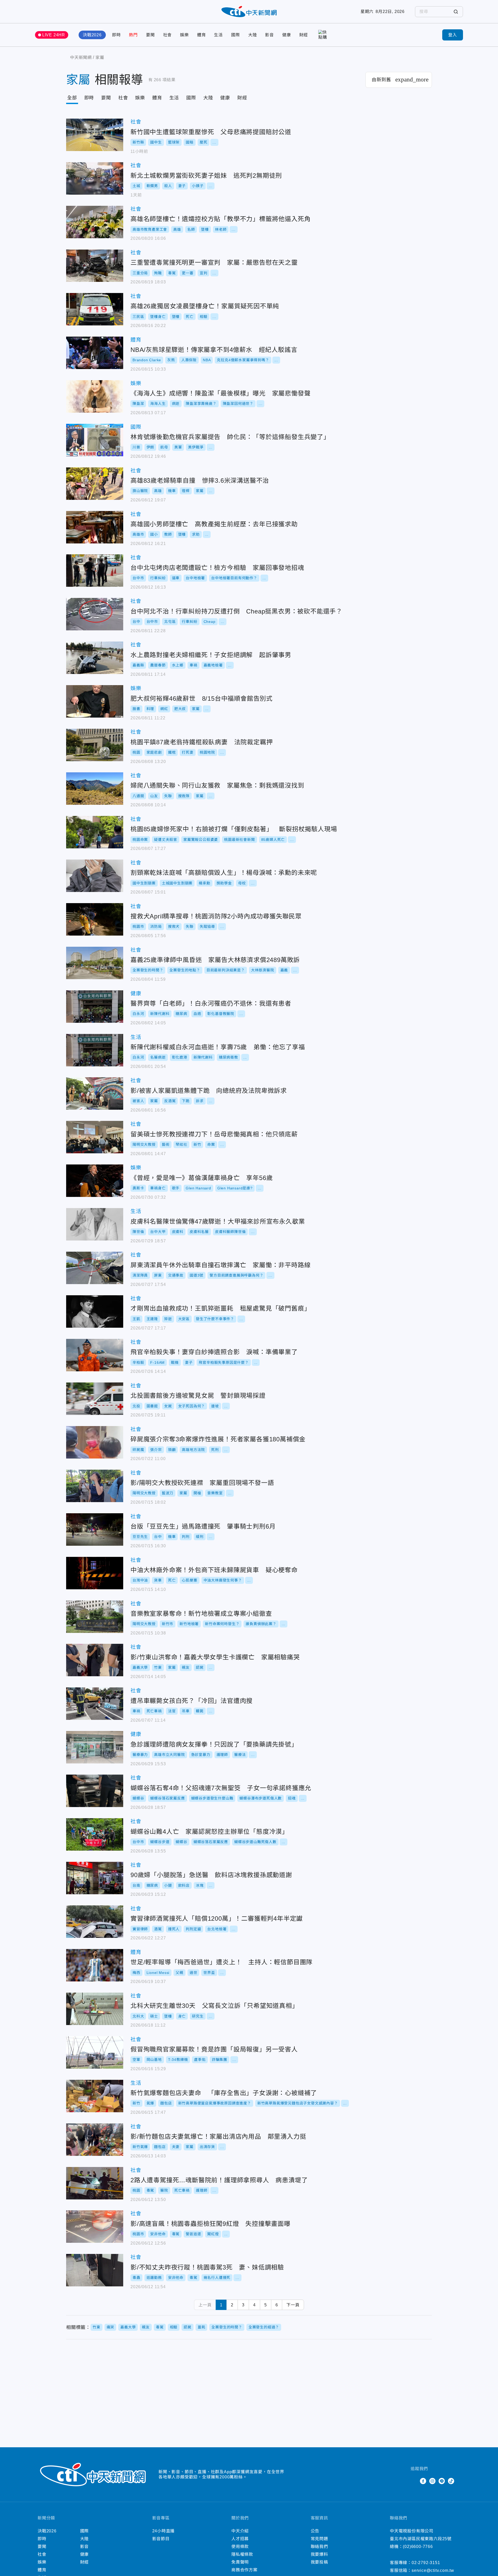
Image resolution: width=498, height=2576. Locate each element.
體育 (202, 35)
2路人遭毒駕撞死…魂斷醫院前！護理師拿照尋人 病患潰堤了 (95, 2183)
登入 (453, 35)
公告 (315, 2531)
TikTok (451, 2481)
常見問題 (319, 2539)
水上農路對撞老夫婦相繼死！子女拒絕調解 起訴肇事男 (95, 658)
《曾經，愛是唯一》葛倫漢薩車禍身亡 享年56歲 (95, 1181)
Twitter (414, 2481)
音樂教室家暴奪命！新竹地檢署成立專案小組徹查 (95, 1617)
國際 (236, 35)
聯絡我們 (319, 2547)
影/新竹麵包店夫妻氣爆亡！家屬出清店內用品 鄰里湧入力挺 (95, 2140)
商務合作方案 (244, 2570)
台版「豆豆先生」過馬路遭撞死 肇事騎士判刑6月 (95, 1529)
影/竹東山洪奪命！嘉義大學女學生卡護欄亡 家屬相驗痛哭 (95, 1660)
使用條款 (240, 2547)
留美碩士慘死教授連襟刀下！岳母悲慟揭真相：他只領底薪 (95, 1137)
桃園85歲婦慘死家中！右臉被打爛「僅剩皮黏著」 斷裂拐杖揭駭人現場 (95, 832)
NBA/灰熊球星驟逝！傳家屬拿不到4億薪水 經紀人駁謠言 (95, 353)
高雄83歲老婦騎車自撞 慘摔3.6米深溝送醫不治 (95, 484)
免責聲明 (240, 2562)
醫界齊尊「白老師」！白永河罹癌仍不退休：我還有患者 (95, 1007)
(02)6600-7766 (418, 2547)
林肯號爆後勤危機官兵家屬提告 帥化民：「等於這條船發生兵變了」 (95, 440)
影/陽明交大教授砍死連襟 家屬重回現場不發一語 (95, 1486)
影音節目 (161, 2539)
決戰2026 (92, 35)
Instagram (432, 2481)
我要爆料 (319, 2554)
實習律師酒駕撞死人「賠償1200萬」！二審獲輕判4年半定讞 (95, 1922)
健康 (287, 35)
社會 (168, 35)
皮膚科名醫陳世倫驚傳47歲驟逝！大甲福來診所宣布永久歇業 (95, 1224)
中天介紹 (240, 2531)
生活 (218, 35)
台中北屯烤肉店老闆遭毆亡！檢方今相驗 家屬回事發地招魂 (95, 571)
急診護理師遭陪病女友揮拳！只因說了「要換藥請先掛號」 (95, 1747)
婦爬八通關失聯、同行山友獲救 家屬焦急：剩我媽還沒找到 (95, 789)
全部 (72, 98)
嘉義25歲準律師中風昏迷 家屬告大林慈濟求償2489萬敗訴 (95, 963)
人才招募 (240, 2539)
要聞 (150, 35)
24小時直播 (164, 2531)
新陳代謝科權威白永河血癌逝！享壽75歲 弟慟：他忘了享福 (95, 1050)
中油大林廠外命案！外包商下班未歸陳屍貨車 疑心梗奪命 (95, 1573)
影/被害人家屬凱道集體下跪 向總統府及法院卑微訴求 (95, 1093)
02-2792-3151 (426, 2563)
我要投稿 (319, 2562)
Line (442, 2481)
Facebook (423, 2481)
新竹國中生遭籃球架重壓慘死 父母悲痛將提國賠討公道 (95, 135)
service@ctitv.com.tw (433, 2570)
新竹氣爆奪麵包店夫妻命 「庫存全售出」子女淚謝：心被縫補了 (95, 2096)
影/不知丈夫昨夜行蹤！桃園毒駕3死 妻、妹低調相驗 (95, 2270)
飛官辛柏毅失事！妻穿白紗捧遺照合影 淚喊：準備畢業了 (95, 1355)
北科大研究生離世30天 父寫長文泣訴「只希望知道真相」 (95, 2009)
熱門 (133, 35)
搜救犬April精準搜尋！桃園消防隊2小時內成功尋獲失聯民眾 (95, 919)
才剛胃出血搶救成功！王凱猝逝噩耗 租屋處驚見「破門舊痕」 (95, 1311)
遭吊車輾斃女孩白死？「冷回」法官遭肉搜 (95, 1704)
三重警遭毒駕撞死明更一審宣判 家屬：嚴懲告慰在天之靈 (95, 266)
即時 (116, 35)
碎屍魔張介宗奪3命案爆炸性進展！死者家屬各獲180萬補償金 (95, 1442)
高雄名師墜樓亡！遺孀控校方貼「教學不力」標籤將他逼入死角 (95, 222)
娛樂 (184, 35)
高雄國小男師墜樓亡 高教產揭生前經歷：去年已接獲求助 (95, 527)
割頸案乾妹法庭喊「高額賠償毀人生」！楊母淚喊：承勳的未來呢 (95, 876)
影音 (269, 35)
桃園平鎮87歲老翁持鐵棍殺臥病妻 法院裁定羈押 (95, 745)
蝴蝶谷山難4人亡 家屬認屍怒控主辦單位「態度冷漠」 (95, 1834)
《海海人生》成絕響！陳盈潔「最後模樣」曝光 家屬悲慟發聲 (95, 396)
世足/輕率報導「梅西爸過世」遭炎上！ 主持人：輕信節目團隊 (95, 1965)
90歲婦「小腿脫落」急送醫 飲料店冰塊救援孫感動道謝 (95, 1878)
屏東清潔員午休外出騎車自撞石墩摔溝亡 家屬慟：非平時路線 (95, 1268)
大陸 (253, 35)
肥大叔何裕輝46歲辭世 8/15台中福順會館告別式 (95, 701)
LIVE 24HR (54, 35)
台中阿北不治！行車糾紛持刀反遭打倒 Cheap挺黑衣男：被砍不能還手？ (95, 614)
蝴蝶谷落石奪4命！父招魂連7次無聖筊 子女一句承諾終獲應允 (95, 1791)
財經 (304, 35)
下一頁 (293, 2305)
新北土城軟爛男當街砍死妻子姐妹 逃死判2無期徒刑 (95, 178)
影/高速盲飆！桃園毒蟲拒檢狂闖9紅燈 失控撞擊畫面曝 (95, 2227)
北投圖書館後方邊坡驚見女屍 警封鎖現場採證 (95, 1399)
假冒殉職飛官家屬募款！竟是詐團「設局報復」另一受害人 (95, 2052)
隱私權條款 (242, 2554)
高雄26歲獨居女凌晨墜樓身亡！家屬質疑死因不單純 (95, 309)
